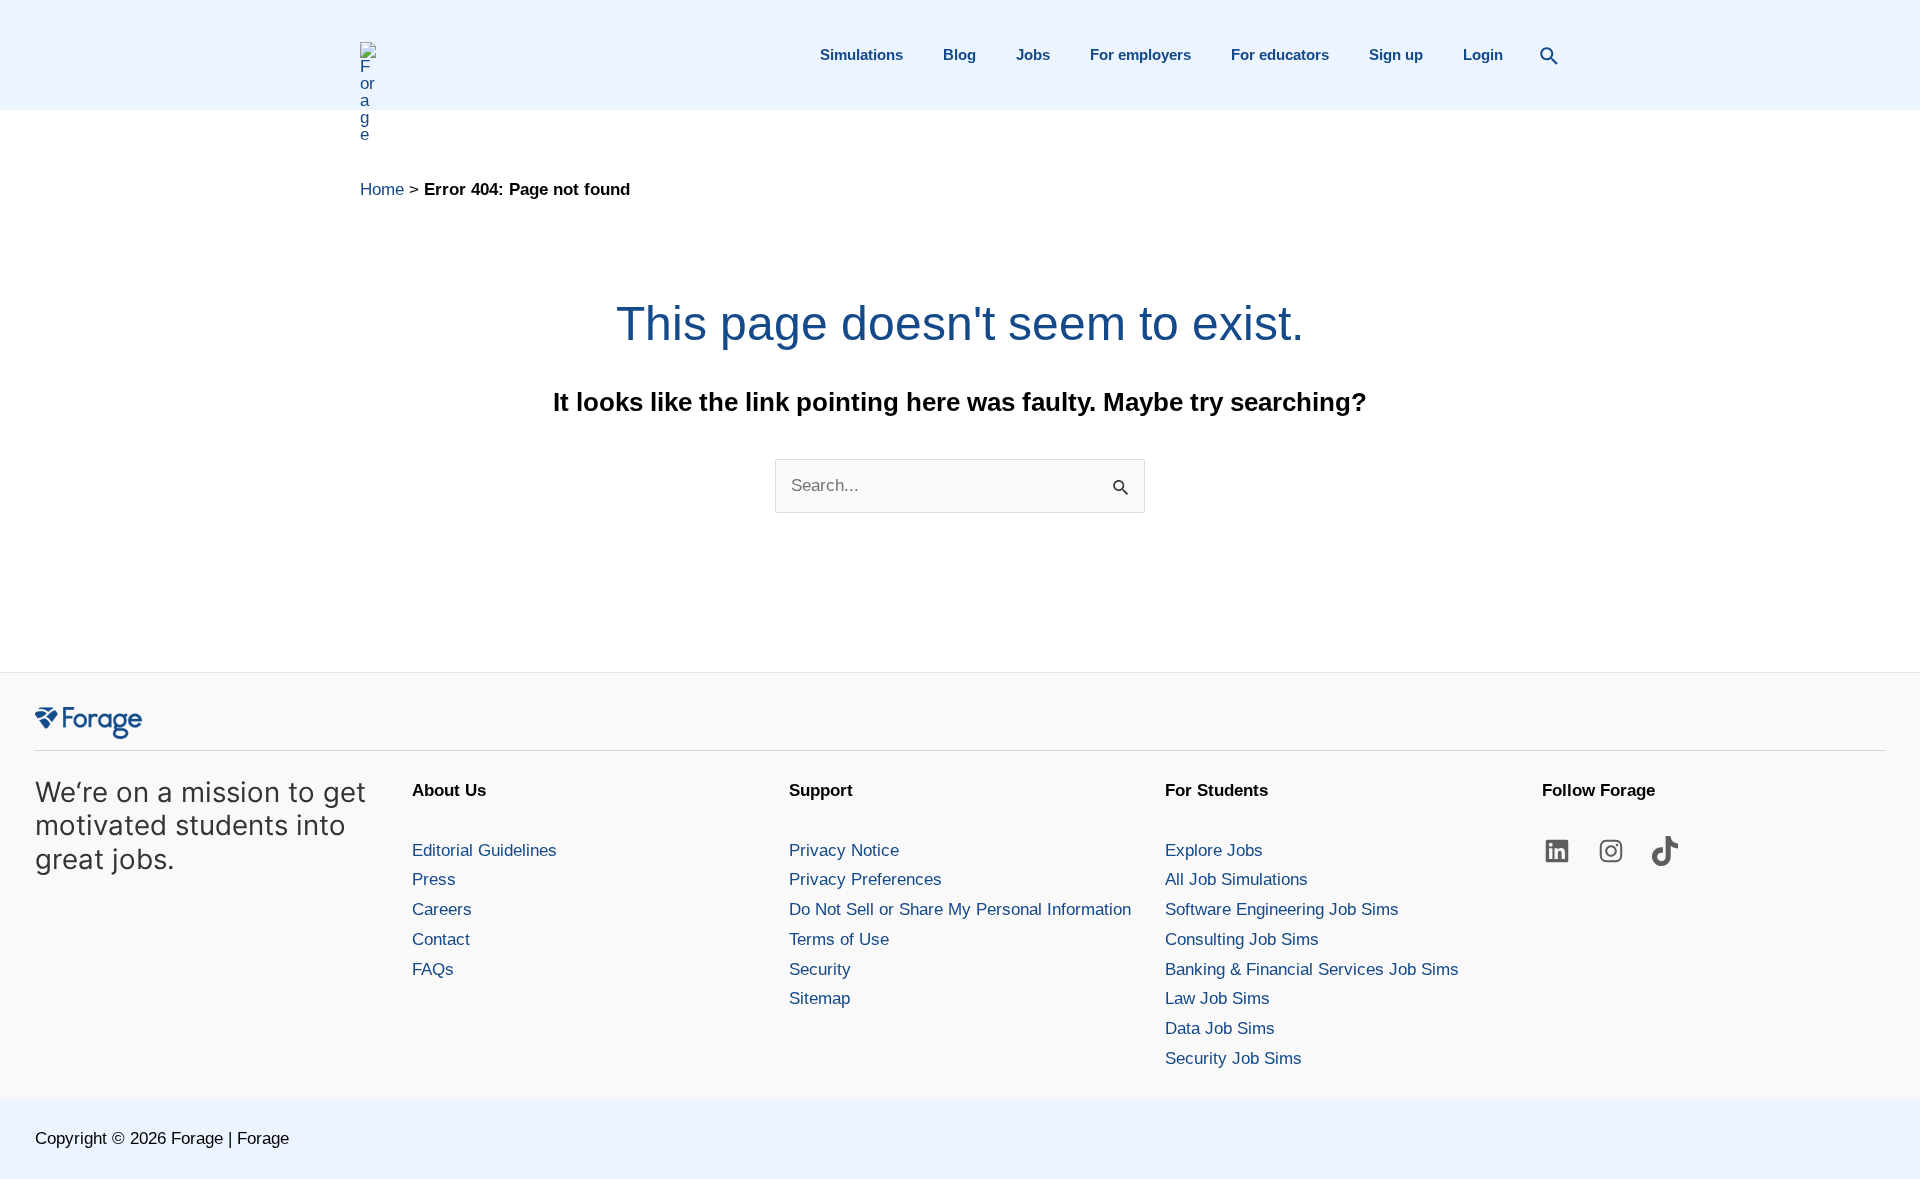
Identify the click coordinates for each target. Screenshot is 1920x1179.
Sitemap (819, 998)
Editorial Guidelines (484, 850)
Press (434, 879)
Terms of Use (839, 939)
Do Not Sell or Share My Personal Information (960, 909)
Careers (442, 909)
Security (820, 969)
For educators (1280, 55)
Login (1483, 55)
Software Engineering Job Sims (1282, 909)
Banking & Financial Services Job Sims (1312, 969)
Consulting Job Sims (1242, 939)
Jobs (1033, 55)
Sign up (1396, 55)
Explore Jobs (1214, 850)
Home (382, 189)
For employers (1140, 55)
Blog (959, 55)
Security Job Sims (1233, 1058)
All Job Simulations (1236, 879)
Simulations (861, 55)
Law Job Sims (1217, 998)
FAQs (433, 969)
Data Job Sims (1220, 1028)
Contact (441, 939)
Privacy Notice (844, 850)
